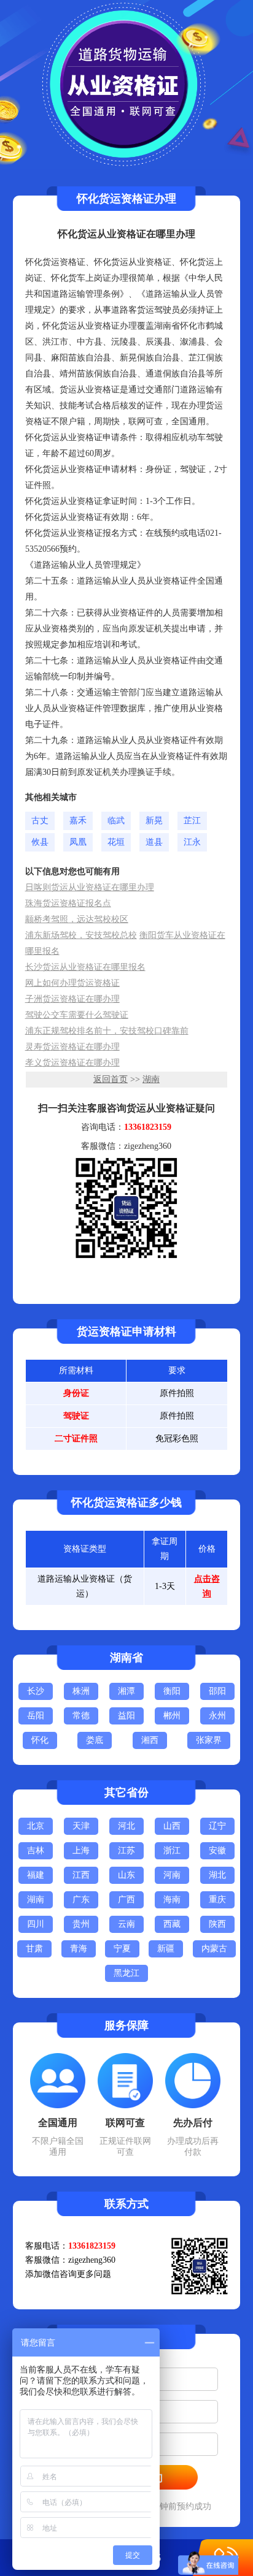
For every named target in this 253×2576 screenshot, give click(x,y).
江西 (81, 1875)
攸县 (40, 842)
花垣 (116, 842)
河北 (126, 1826)
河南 (172, 1875)
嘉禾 (78, 821)
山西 (172, 1826)
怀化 (40, 1740)
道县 (154, 842)
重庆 (217, 1900)
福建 (36, 1875)
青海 (79, 1949)
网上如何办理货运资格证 (72, 983)
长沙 (36, 1691)
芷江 (192, 821)
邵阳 (217, 1691)
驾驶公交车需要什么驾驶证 (77, 1015)
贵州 (81, 1924)
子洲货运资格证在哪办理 (72, 999)
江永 (192, 842)
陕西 (217, 1924)
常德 (81, 1716)
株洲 (81, 1691)
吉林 (36, 1850)
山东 (126, 1875)
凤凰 (78, 842)
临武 (116, 821)
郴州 (172, 1716)
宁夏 (122, 1949)
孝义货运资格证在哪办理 (72, 1063)
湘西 (150, 1740)
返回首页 (111, 1079)
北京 (36, 1826)
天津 (81, 1826)
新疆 (166, 1949)
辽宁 (217, 1826)
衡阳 (172, 1691)
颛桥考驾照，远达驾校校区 (77, 919)
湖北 (217, 1875)
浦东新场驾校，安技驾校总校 (81, 935)
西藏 (172, 1924)
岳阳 (36, 1716)
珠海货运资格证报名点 (68, 903)
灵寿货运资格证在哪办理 (72, 1047)
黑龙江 (126, 1973)
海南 (172, 1900)
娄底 (95, 1740)
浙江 (172, 1850)
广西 (126, 1900)
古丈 (40, 821)
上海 (81, 1850)
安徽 (217, 1850)
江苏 (126, 1850)
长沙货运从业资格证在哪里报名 (85, 967)
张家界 (209, 1740)
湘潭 (126, 1691)
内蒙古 (214, 1949)
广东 (81, 1900)
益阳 (126, 1716)
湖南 (151, 1079)
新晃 (154, 821)
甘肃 (34, 1949)
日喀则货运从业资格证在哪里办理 (90, 887)
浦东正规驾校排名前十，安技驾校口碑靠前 (107, 1031)
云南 (126, 1924)
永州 (217, 1716)
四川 (36, 1924)
